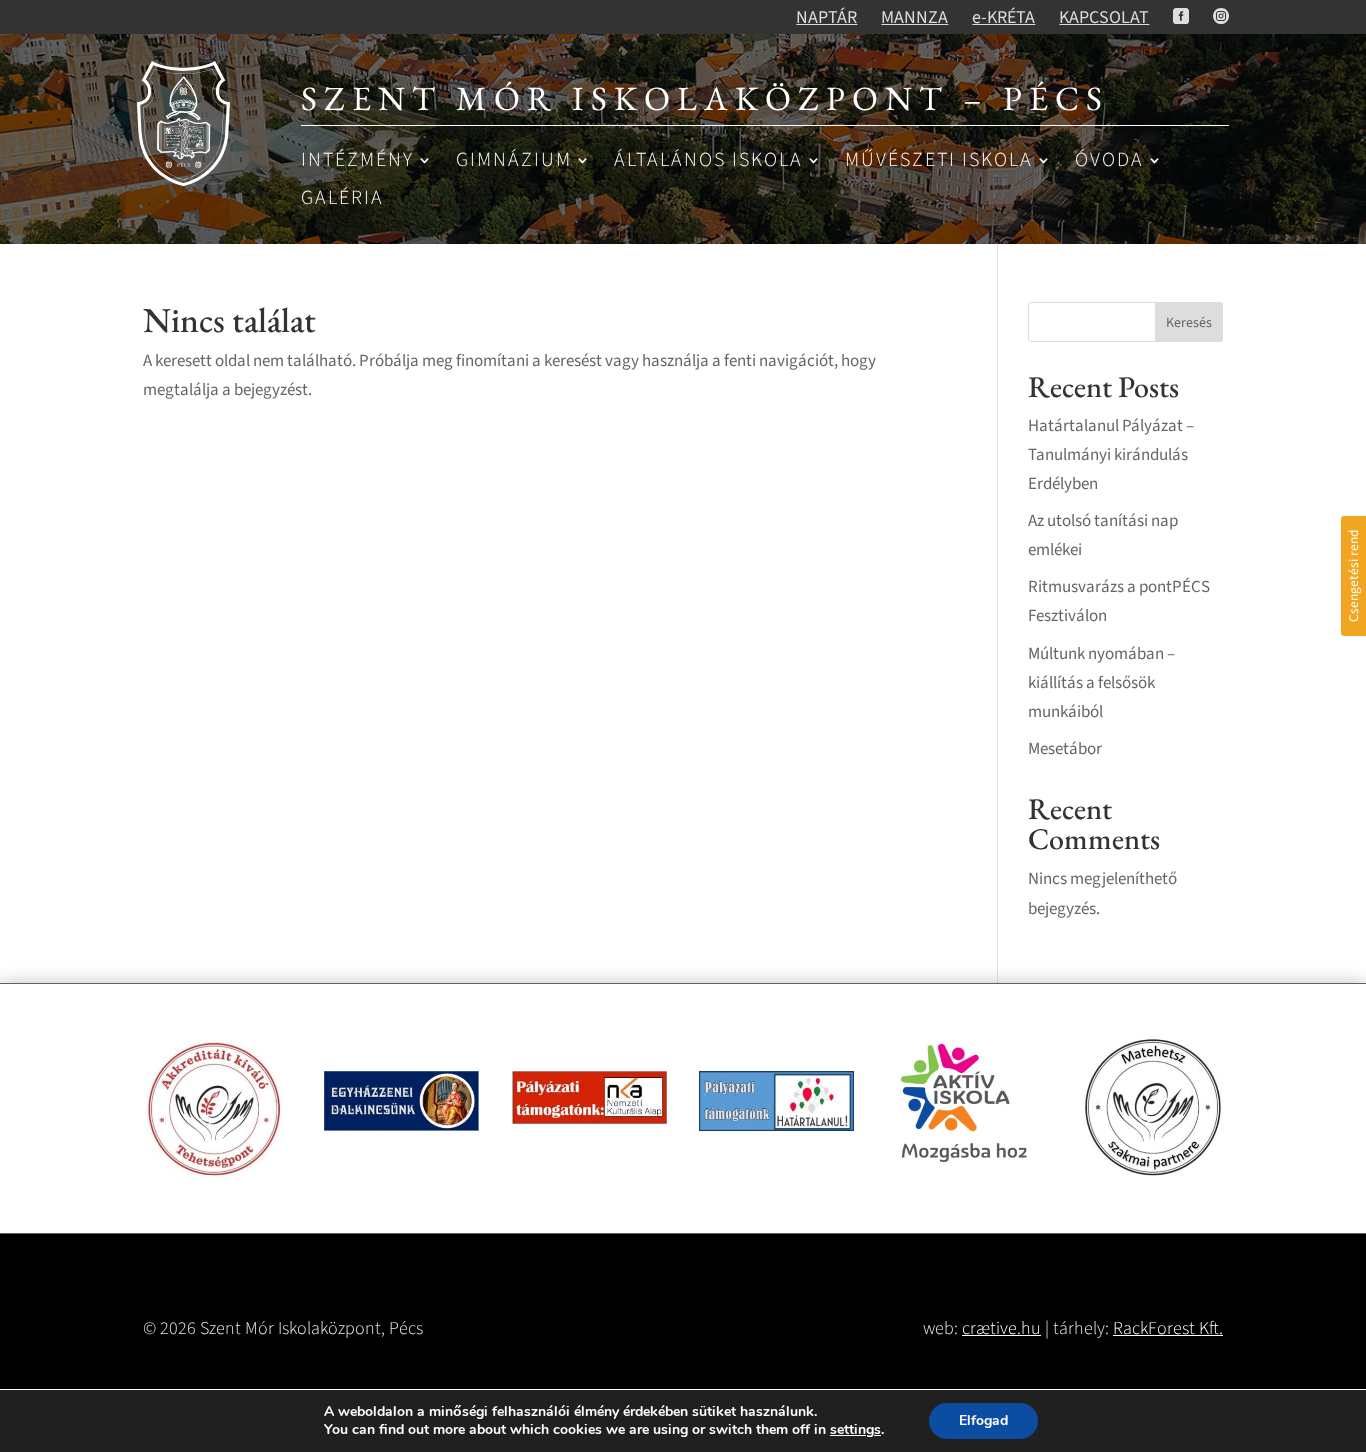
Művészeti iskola (939, 161)
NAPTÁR (826, 17)
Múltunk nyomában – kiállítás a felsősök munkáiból (1101, 683)
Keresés (1189, 323)
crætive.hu (1001, 1328)
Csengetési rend (1353, 576)
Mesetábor (1065, 749)
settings (855, 1430)
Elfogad (983, 1420)
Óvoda (1109, 161)
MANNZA (914, 17)
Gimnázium (514, 161)
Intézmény (357, 161)
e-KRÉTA (1003, 17)
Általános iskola (708, 161)
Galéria (342, 199)
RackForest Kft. (1168, 1328)
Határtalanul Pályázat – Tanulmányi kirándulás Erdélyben (1111, 455)
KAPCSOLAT (1104, 17)
